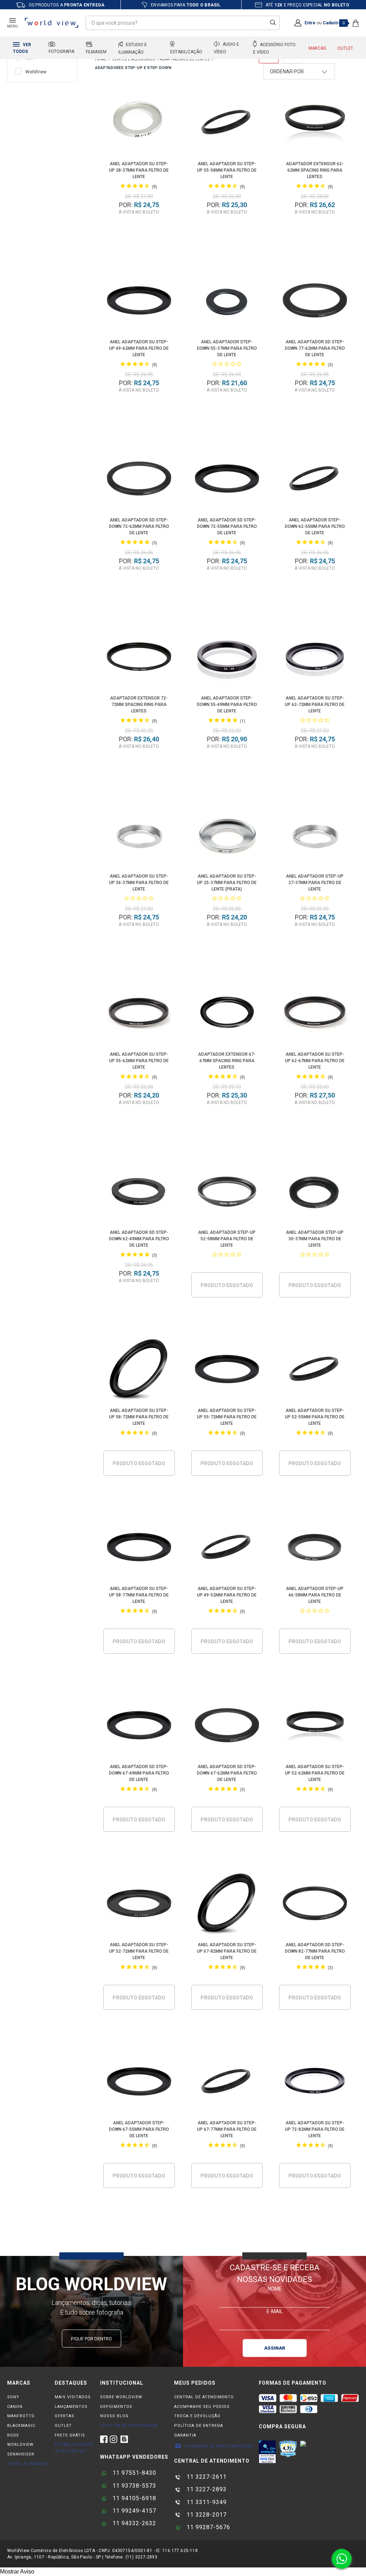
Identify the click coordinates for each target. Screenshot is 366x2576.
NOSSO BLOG (114, 2416)
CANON (15, 2407)
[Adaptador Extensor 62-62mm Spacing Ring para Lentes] (315, 124)
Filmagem (96, 52)
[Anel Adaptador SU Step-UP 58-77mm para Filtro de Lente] (139, 1548)
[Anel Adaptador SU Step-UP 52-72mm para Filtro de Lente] (139, 1905)
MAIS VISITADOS (73, 2397)
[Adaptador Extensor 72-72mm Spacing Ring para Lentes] (139, 658)
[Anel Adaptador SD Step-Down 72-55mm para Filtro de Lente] (227, 480)
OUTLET (63, 2426)
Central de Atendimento (204, 2397)
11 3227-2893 (206, 2489)
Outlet (345, 48)
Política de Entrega (199, 2426)
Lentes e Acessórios (134, 59)
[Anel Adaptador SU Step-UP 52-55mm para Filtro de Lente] (315, 1370)
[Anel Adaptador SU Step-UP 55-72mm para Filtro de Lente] (227, 1370)
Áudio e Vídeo (226, 48)
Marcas (317, 48)
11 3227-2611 (206, 2477)
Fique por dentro (91, 2339)
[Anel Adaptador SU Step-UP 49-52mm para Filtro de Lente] (227, 1548)
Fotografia (61, 51)
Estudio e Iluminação (133, 48)
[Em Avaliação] (267, 2452)
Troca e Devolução (197, 2416)
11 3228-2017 (206, 2515)
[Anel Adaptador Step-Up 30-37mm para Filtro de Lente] (315, 1192)
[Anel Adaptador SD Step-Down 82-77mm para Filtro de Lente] (315, 1905)
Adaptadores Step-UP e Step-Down (133, 68)
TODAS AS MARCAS (28, 2464)
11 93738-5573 (133, 2486)
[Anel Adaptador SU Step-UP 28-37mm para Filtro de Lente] (139, 124)
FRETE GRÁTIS (70, 2435)
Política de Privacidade (129, 2426)
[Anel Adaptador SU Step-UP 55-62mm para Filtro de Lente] (139, 1014)
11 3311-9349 (206, 2502)
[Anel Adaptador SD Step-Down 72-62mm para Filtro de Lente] (139, 480)
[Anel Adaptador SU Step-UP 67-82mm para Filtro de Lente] (227, 1905)
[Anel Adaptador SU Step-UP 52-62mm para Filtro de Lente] (315, 1726)
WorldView (36, 72)
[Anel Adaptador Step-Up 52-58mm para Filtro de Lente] (227, 1192)
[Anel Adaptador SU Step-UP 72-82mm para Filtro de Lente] (315, 2083)
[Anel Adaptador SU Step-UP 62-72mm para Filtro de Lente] (315, 658)
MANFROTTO (21, 2416)
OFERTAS (65, 2416)
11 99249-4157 (133, 2511)
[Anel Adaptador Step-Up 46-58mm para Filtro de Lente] (315, 1548)
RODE (13, 2435)
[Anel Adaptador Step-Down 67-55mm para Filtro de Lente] (139, 2083)
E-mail (275, 2311)
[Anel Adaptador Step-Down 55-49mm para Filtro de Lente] (227, 658)
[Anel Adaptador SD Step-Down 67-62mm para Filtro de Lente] (227, 1726)
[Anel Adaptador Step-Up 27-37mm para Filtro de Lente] (315, 836)
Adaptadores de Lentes (185, 59)
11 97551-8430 (133, 2473)
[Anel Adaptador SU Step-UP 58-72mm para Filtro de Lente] (139, 1370)
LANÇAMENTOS (71, 2407)
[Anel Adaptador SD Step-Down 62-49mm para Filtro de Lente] (139, 1192)
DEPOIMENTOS (116, 2407)
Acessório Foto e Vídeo (274, 48)
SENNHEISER (21, 2454)
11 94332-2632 (133, 2523)
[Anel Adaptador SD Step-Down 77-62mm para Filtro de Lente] (315, 302)
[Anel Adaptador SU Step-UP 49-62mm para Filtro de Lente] (139, 302)
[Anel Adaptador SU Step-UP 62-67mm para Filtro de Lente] (315, 1014)
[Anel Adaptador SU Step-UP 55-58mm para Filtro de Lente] (227, 124)
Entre (310, 23)
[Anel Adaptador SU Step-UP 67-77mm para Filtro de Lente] (227, 2083)
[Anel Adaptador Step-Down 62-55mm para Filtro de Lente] (315, 480)
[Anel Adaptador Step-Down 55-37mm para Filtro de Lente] (227, 302)
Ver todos (22, 48)
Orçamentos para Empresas (218, 2446)
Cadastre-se (336, 23)
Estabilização (186, 52)
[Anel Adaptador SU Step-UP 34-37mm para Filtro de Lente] (139, 836)
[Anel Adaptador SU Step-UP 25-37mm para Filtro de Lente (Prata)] (227, 836)
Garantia (185, 2435)
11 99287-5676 (207, 2527)
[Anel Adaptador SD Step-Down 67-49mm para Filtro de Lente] (139, 1726)
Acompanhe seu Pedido (202, 2407)
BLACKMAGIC (21, 2426)
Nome (275, 2288)
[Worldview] (52, 23)
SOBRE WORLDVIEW (121, 2397)
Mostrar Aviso (17, 2572)
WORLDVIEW (20, 2445)
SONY (13, 2397)
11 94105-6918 (133, 2498)
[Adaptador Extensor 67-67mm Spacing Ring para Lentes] (227, 1014)
